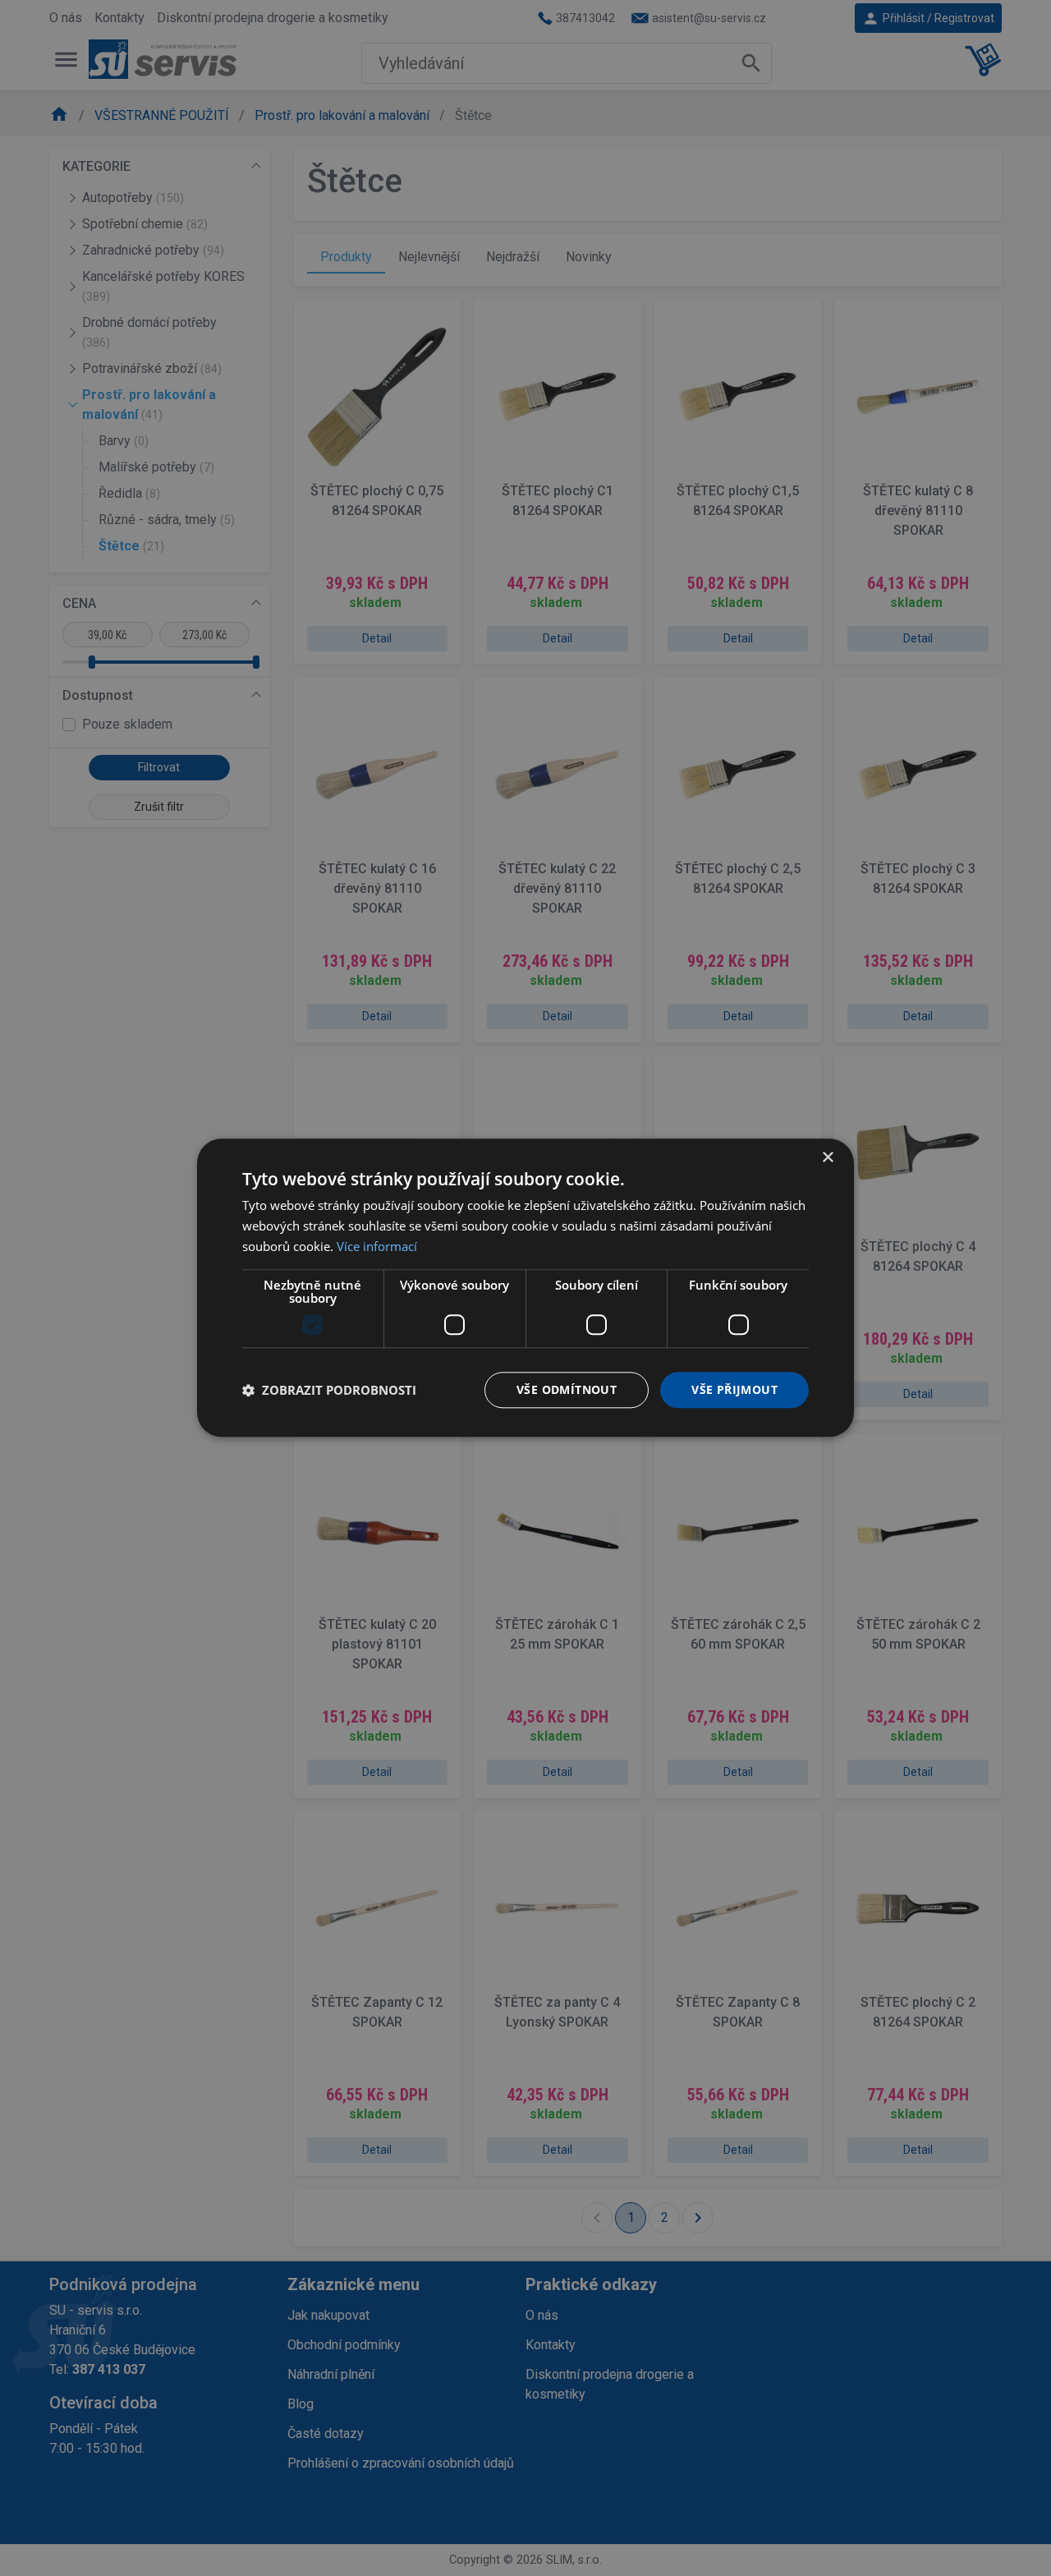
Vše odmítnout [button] (567, 1389)
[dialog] (525, 1288)
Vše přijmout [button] (734, 1389)
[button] (329, 1390)
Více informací (377, 1246)
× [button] (827, 1158)
